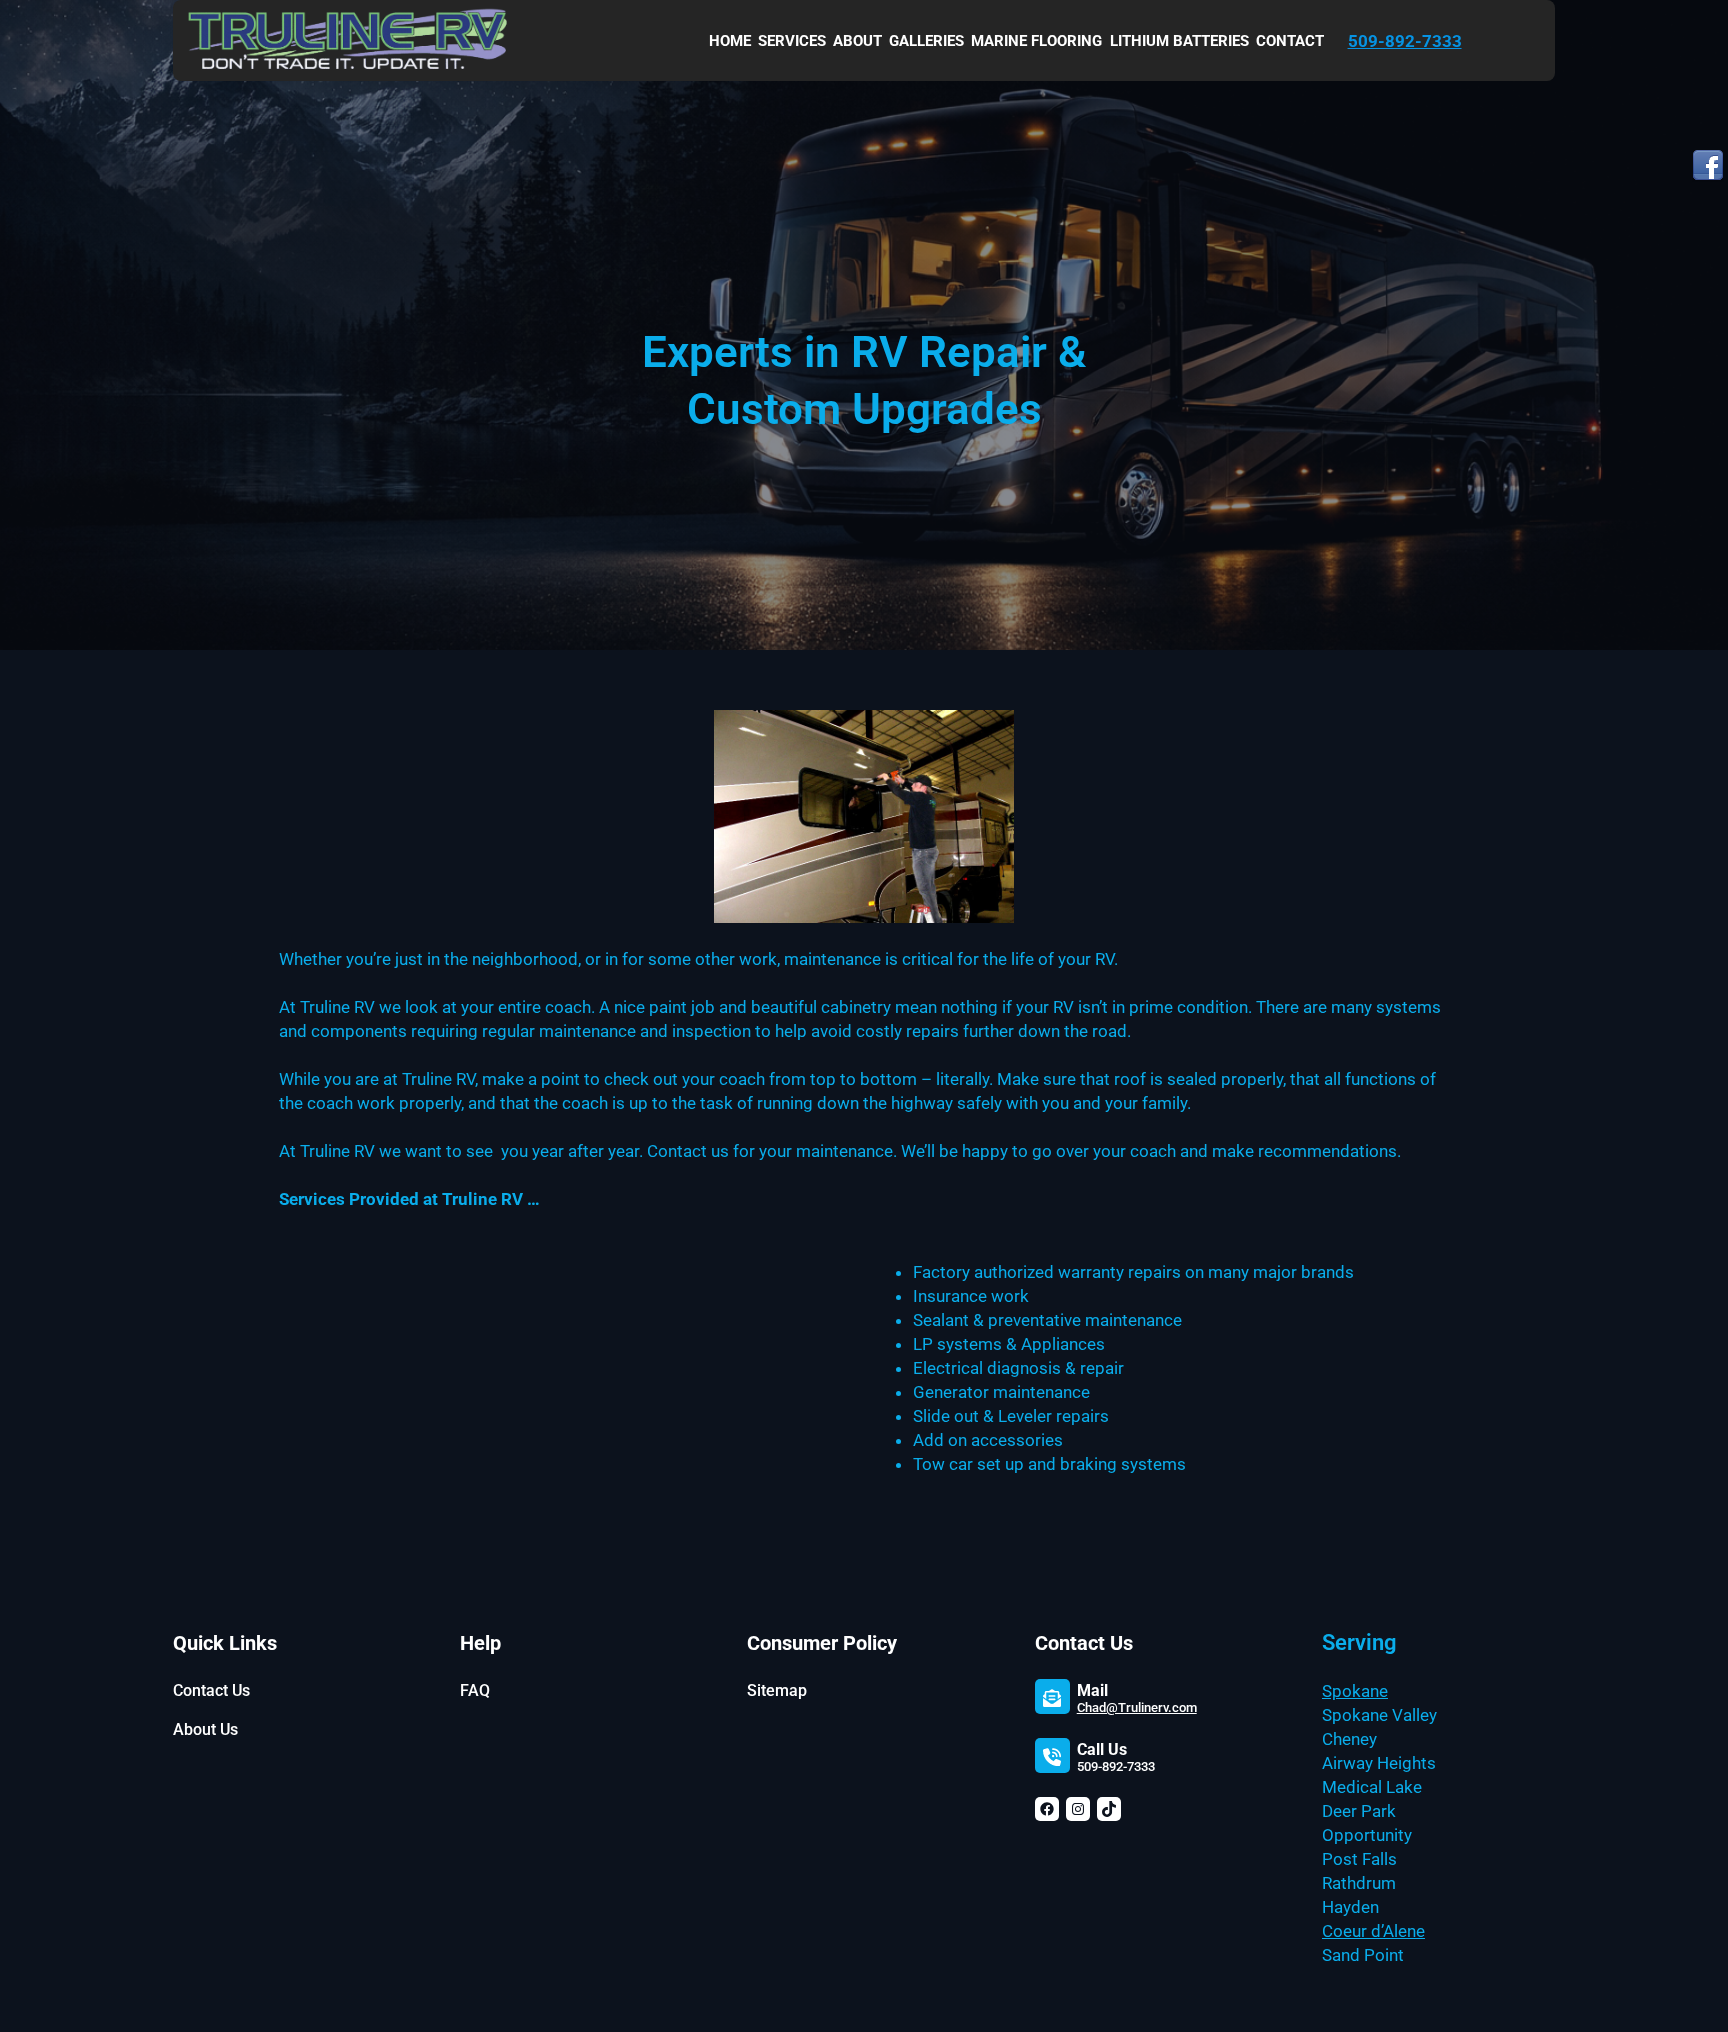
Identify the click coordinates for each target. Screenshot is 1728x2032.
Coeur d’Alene (1373, 1931)
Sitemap (777, 1690)
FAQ (475, 1690)
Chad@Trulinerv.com (1137, 1707)
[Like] (1708, 168)
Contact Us (211, 1690)
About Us (205, 1729)
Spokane (1355, 1691)
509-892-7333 (1405, 41)
